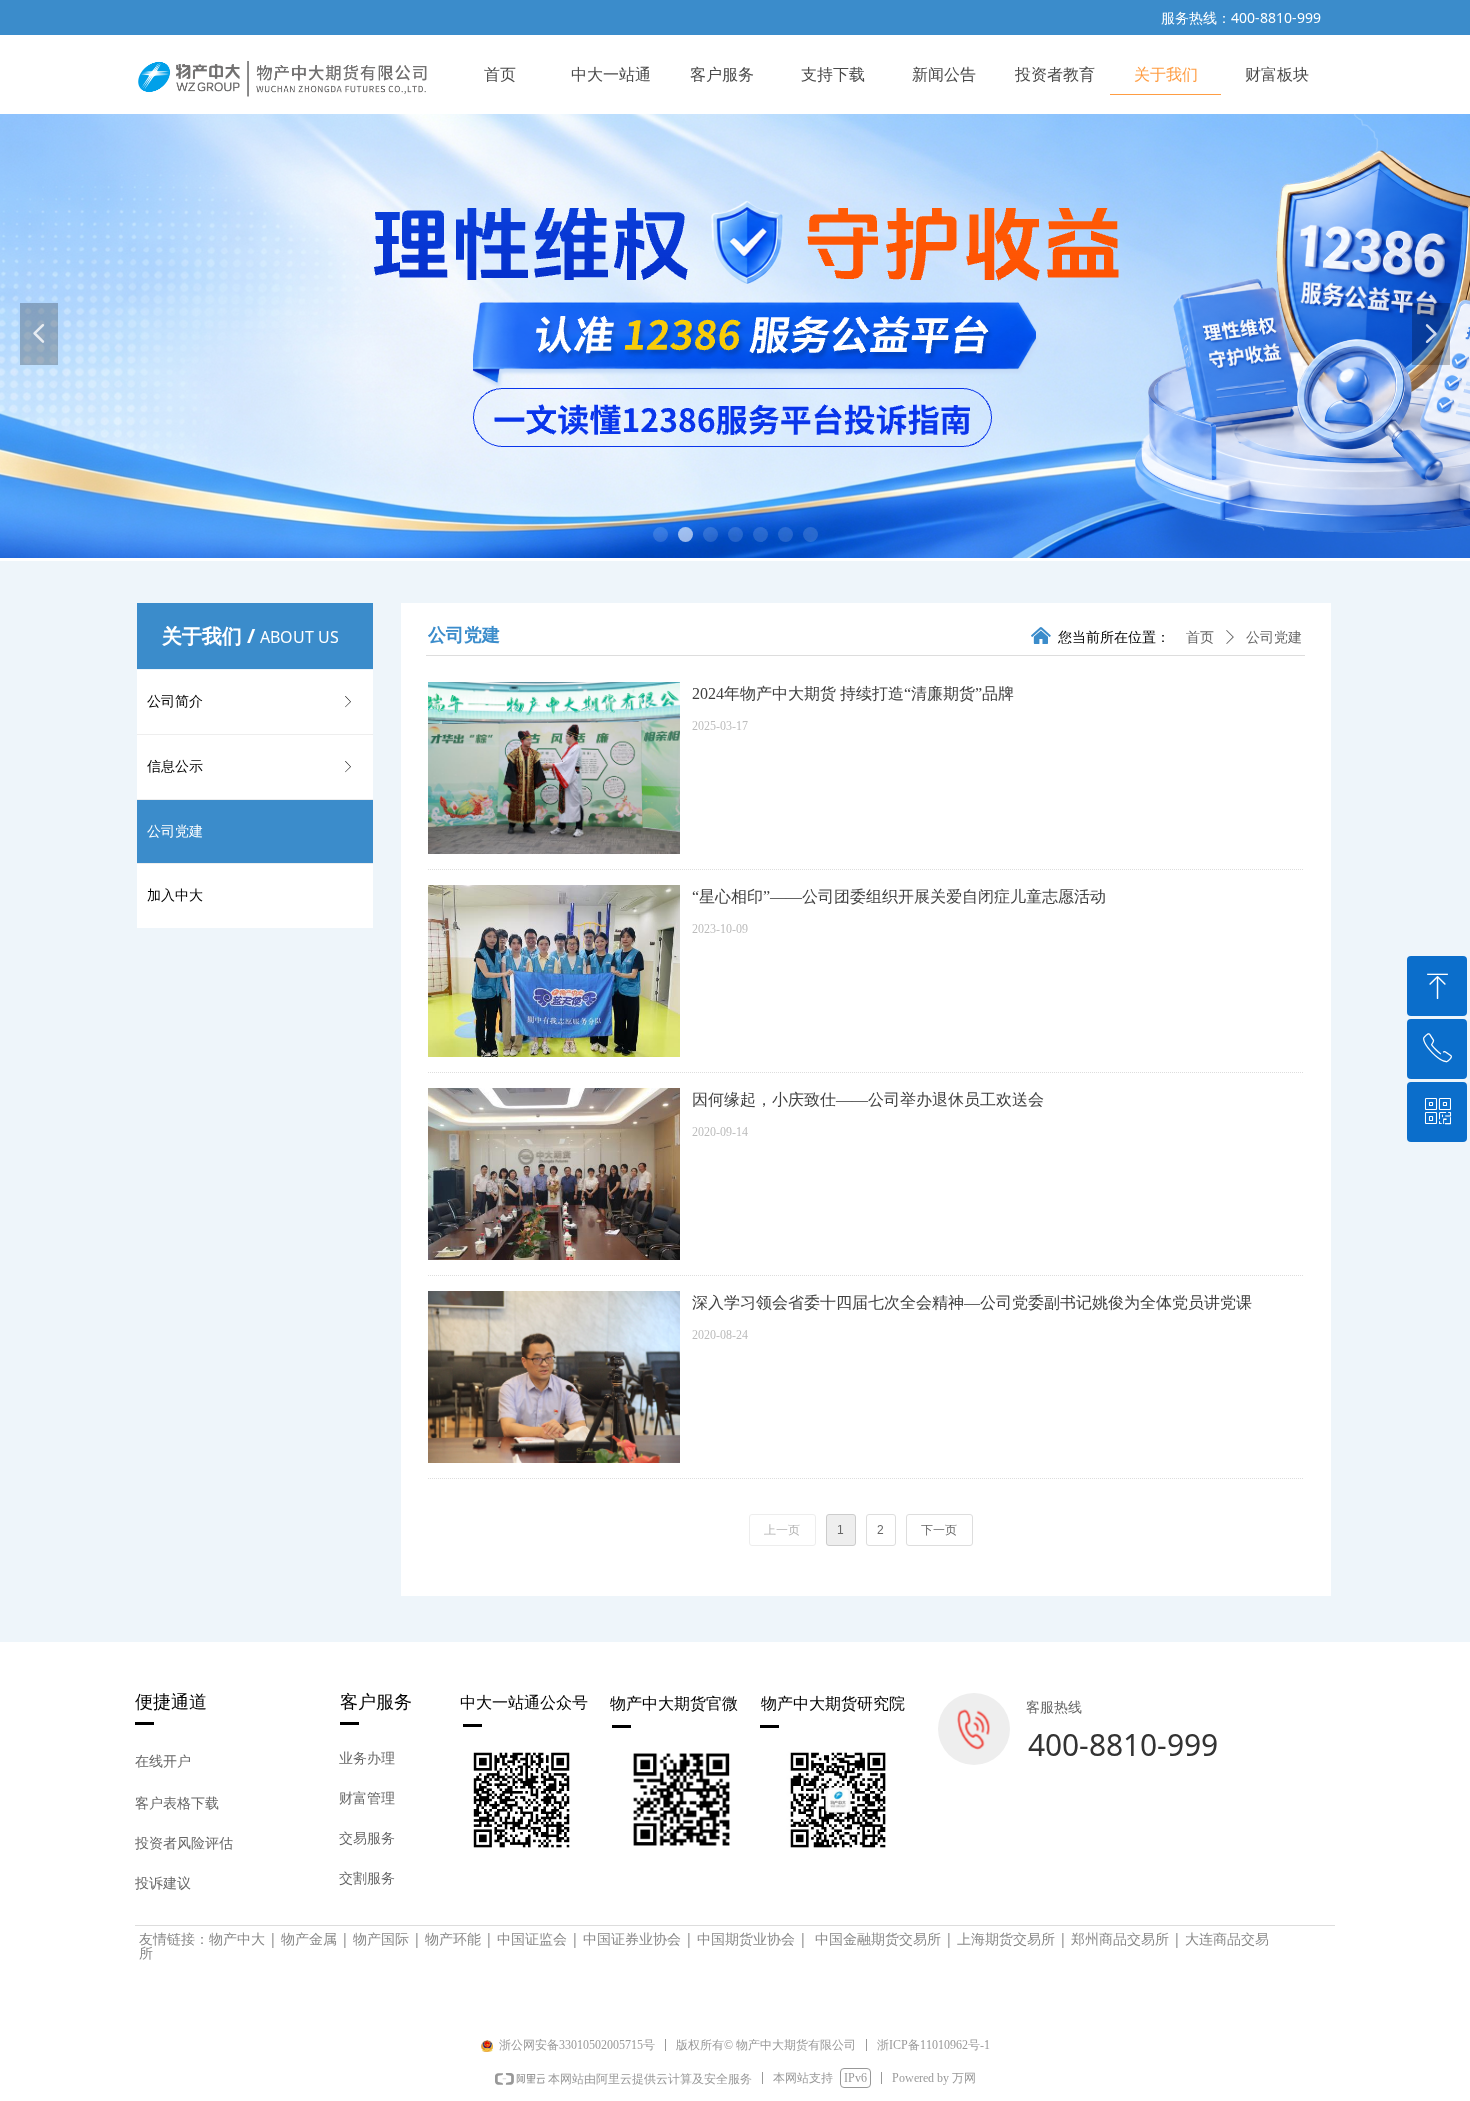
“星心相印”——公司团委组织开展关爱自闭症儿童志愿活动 (899, 896)
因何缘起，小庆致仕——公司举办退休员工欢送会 (868, 1099)
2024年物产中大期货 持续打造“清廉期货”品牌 (853, 693)
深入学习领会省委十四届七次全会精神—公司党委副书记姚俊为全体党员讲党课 (972, 1302)
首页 (1200, 637)
